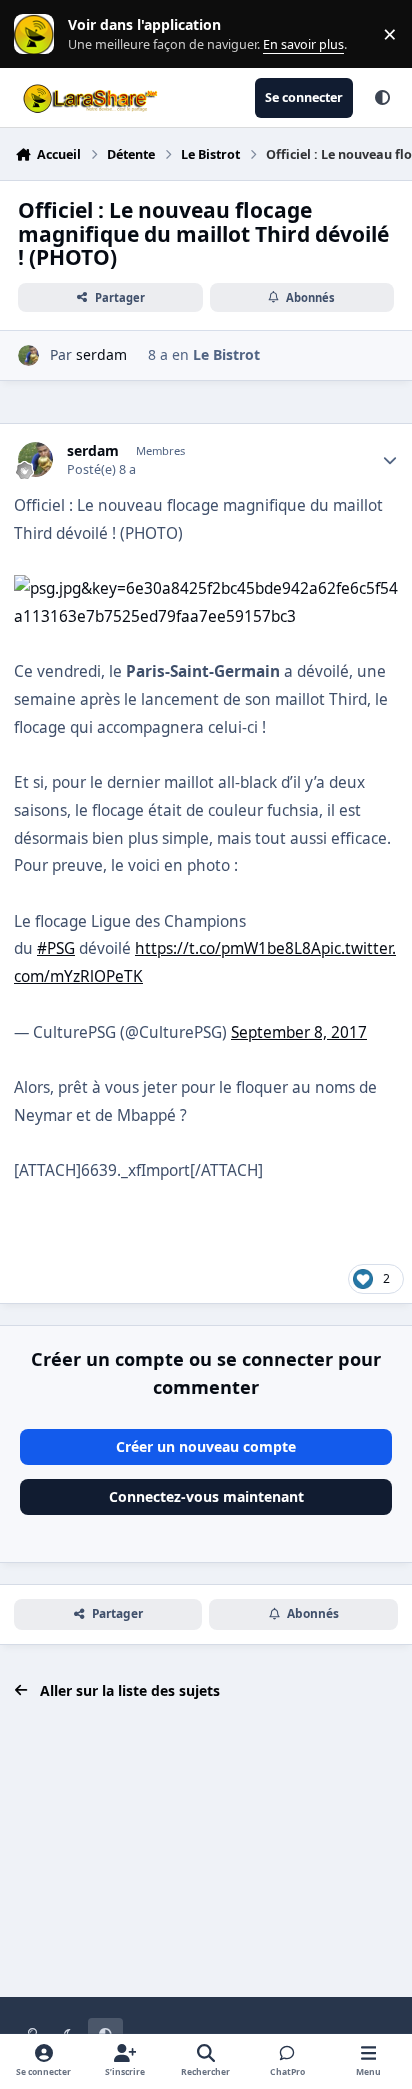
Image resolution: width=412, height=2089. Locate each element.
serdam (101, 354)
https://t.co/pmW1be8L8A (228, 948)
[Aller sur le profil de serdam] (28, 355)
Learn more (38, 34)
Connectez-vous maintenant (206, 1496)
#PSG (56, 948)
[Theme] (382, 98)
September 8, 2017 (299, 1032)
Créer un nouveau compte (206, 1446)
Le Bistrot (226, 354)
